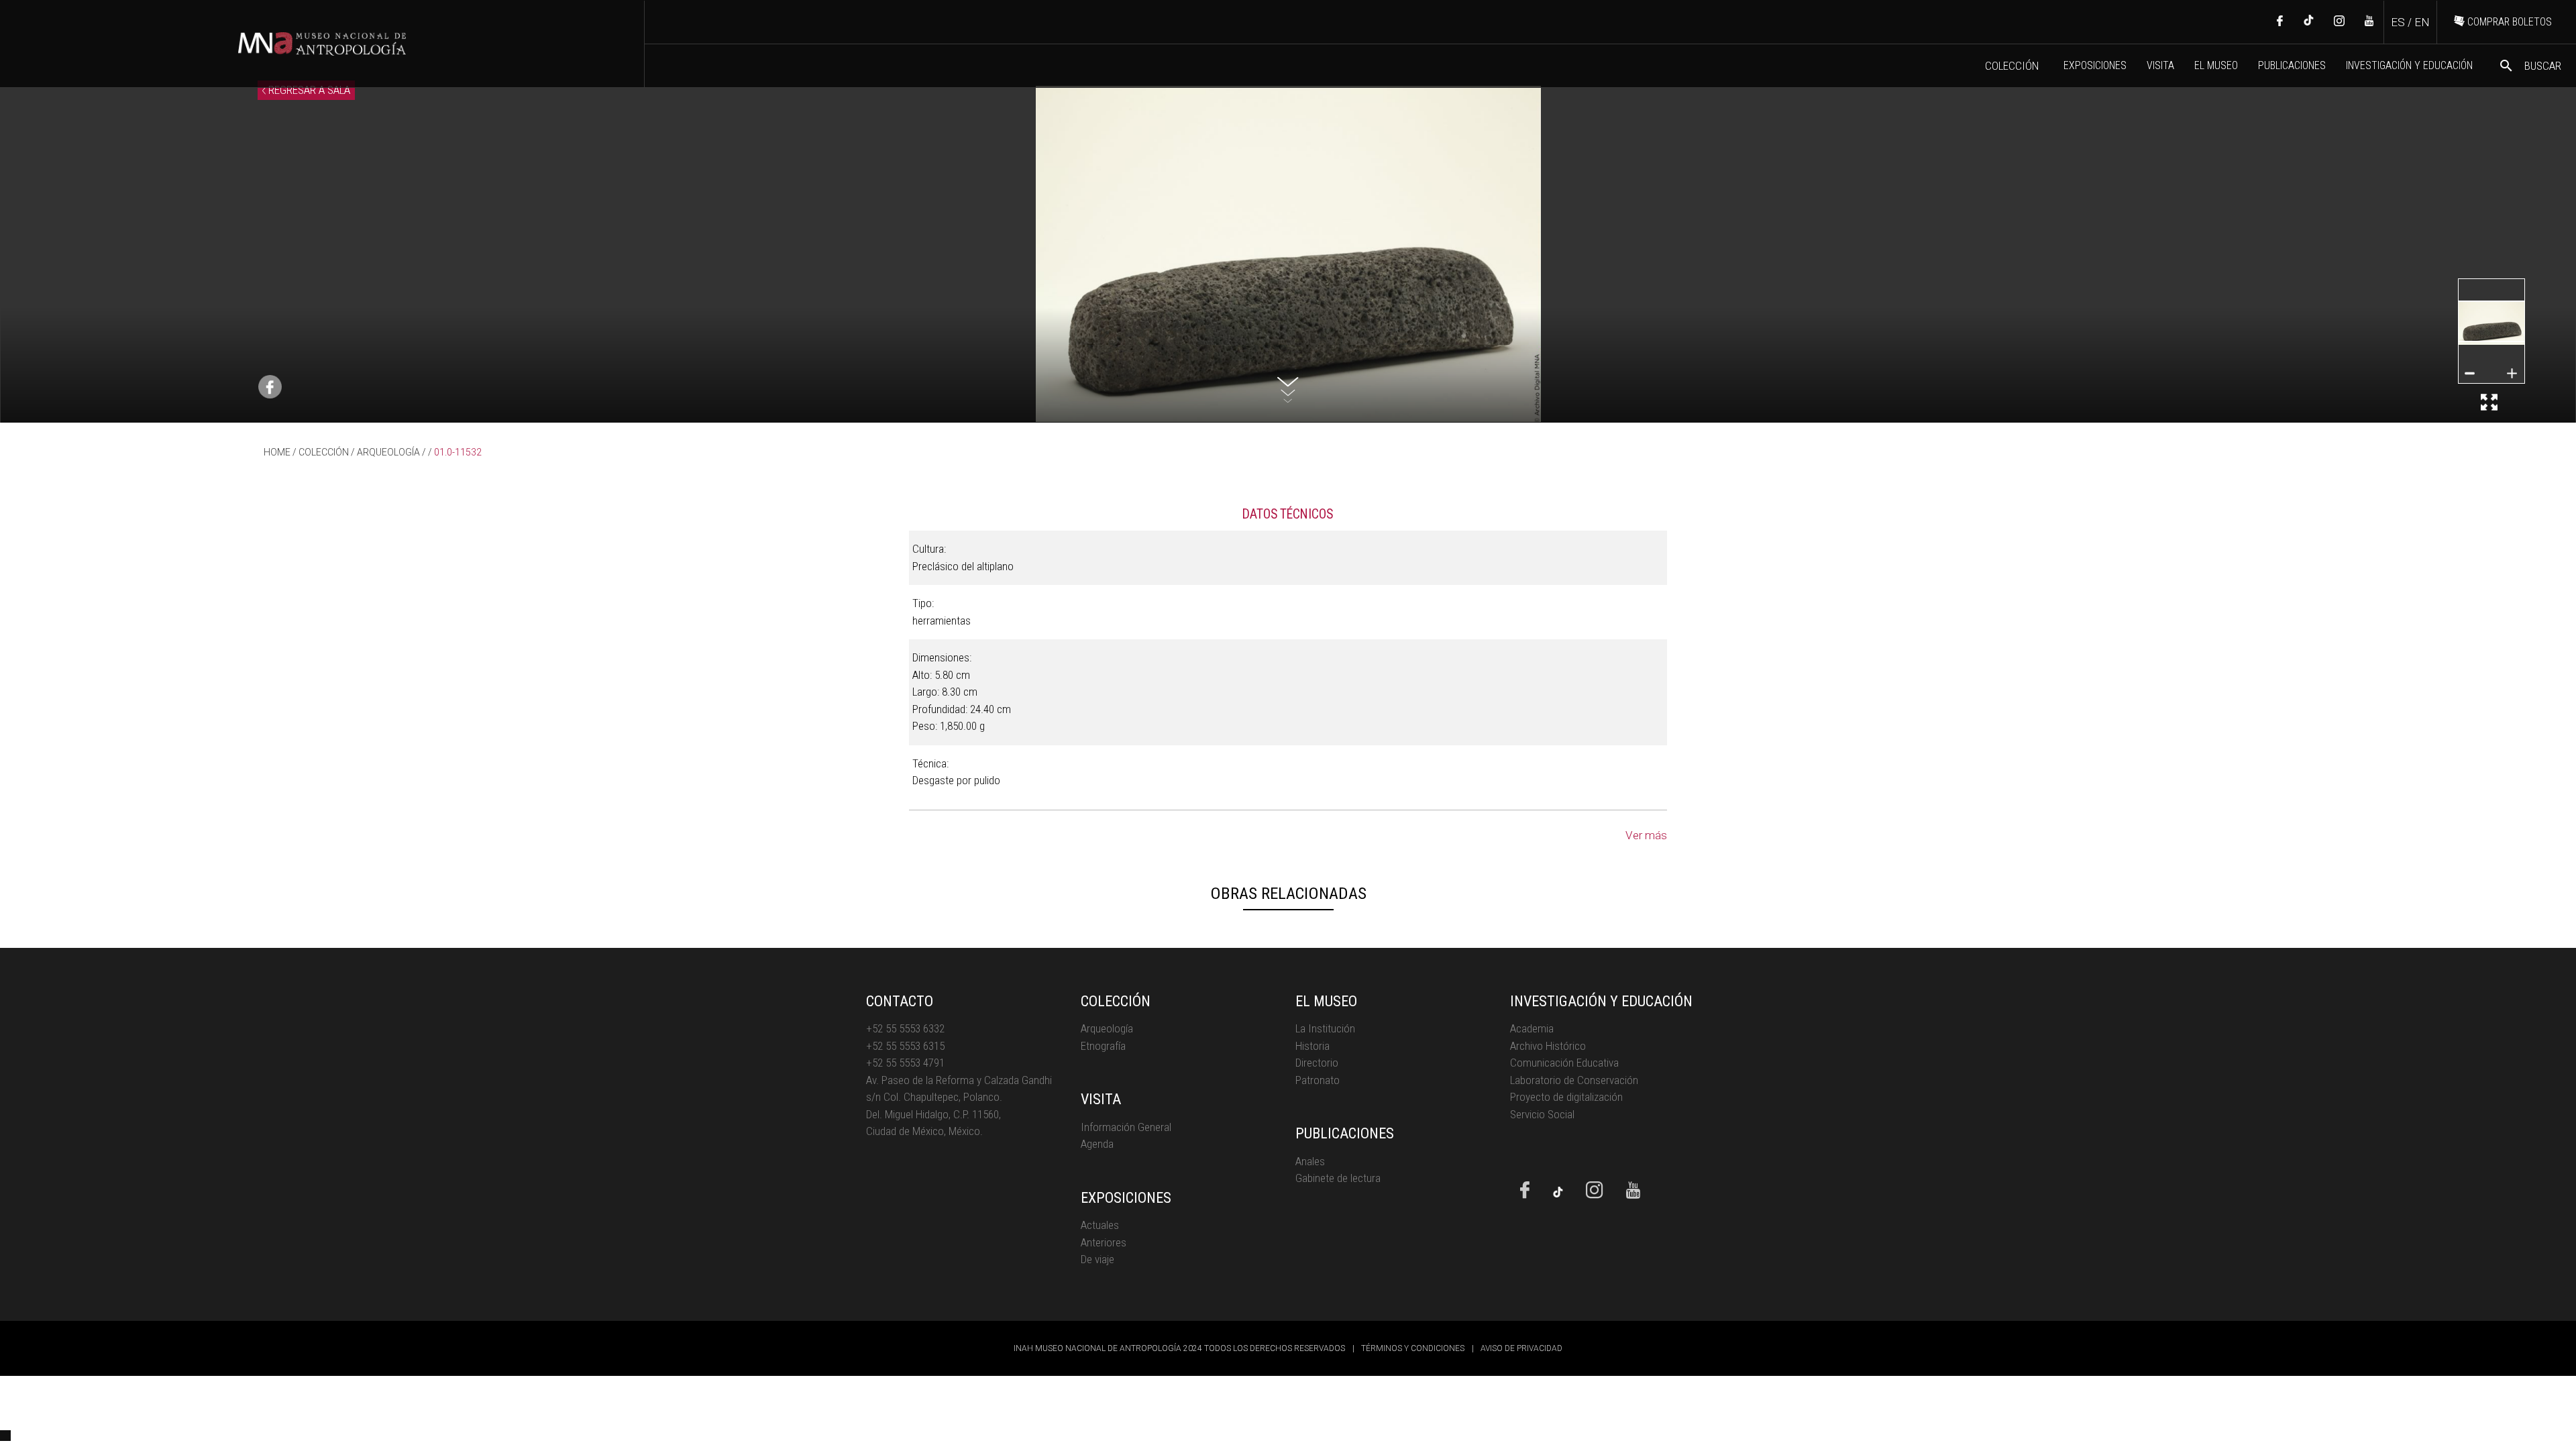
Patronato (1318, 1080)
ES (2398, 22)
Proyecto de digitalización (1566, 1097)
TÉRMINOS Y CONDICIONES (1413, 1348)
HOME (277, 452)
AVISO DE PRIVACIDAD (1521, 1348)
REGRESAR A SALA (308, 90)
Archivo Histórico (1548, 1046)
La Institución (1325, 1028)
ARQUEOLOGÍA (388, 452)
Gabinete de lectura (1338, 1178)
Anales (1310, 1161)
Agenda (1097, 1144)
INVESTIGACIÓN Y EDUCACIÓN (2409, 65)
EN (2422, 22)
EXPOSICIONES (2095, 65)
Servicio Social (1542, 1114)
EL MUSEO (2216, 65)
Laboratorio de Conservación (1574, 1080)
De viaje (1097, 1259)
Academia (1532, 1028)
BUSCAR (2530, 66)
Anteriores (1104, 1242)
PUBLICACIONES (2292, 65)
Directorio (1317, 1063)
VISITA (2160, 65)
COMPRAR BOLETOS (2508, 22)
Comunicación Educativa (1564, 1063)
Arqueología (1107, 1028)
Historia (1312, 1046)
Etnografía (1103, 1046)
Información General (1126, 1127)
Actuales (1100, 1225)
